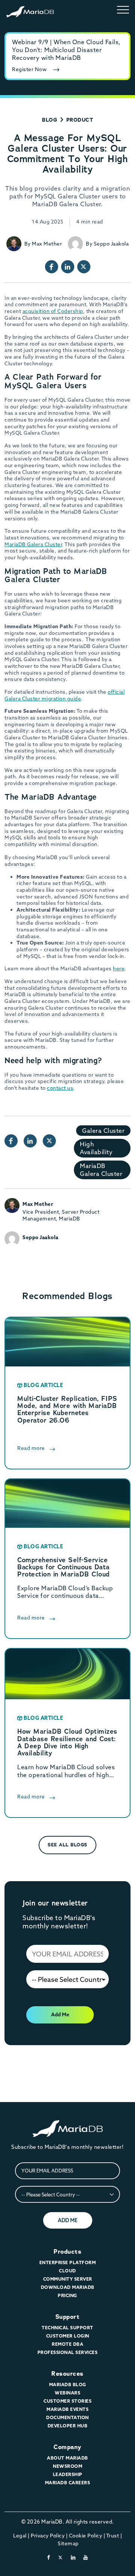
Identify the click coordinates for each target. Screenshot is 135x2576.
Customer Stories (67, 2401)
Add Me (60, 2014)
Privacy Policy (48, 2536)
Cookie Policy (86, 2536)
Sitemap (68, 2543)
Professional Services (68, 2352)
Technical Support (67, 2328)
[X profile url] (84, 267)
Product (80, 120)
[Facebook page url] (52, 267)
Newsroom (67, 2466)
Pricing (67, 2295)
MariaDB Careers (68, 2483)
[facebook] (49, 2557)
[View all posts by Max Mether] (14, 244)
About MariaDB (67, 2458)
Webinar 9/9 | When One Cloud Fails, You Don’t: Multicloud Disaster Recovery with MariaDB (66, 50)
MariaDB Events (67, 2409)
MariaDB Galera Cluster (33, 544)
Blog (49, 120)
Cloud (67, 2271)
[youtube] (86, 2557)
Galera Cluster (103, 1131)
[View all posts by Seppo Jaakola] (75, 244)
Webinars (67, 2393)
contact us (60, 1088)
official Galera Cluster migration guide (64, 695)
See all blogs (67, 1845)
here (119, 968)
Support (68, 2317)
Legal (20, 2536)
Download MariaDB (68, 2287)
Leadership (68, 2474)
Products (67, 2252)
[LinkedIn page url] (68, 267)
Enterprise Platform (68, 2262)
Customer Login (68, 2336)
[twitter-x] (61, 2557)
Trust (113, 2536)
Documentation (67, 2417)
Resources (67, 2374)
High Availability (96, 1148)
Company (67, 2447)
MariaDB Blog (68, 2385)
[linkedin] (73, 2557)
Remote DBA (67, 2344)
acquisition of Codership (53, 311)
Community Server (68, 2279)
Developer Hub (68, 2426)
